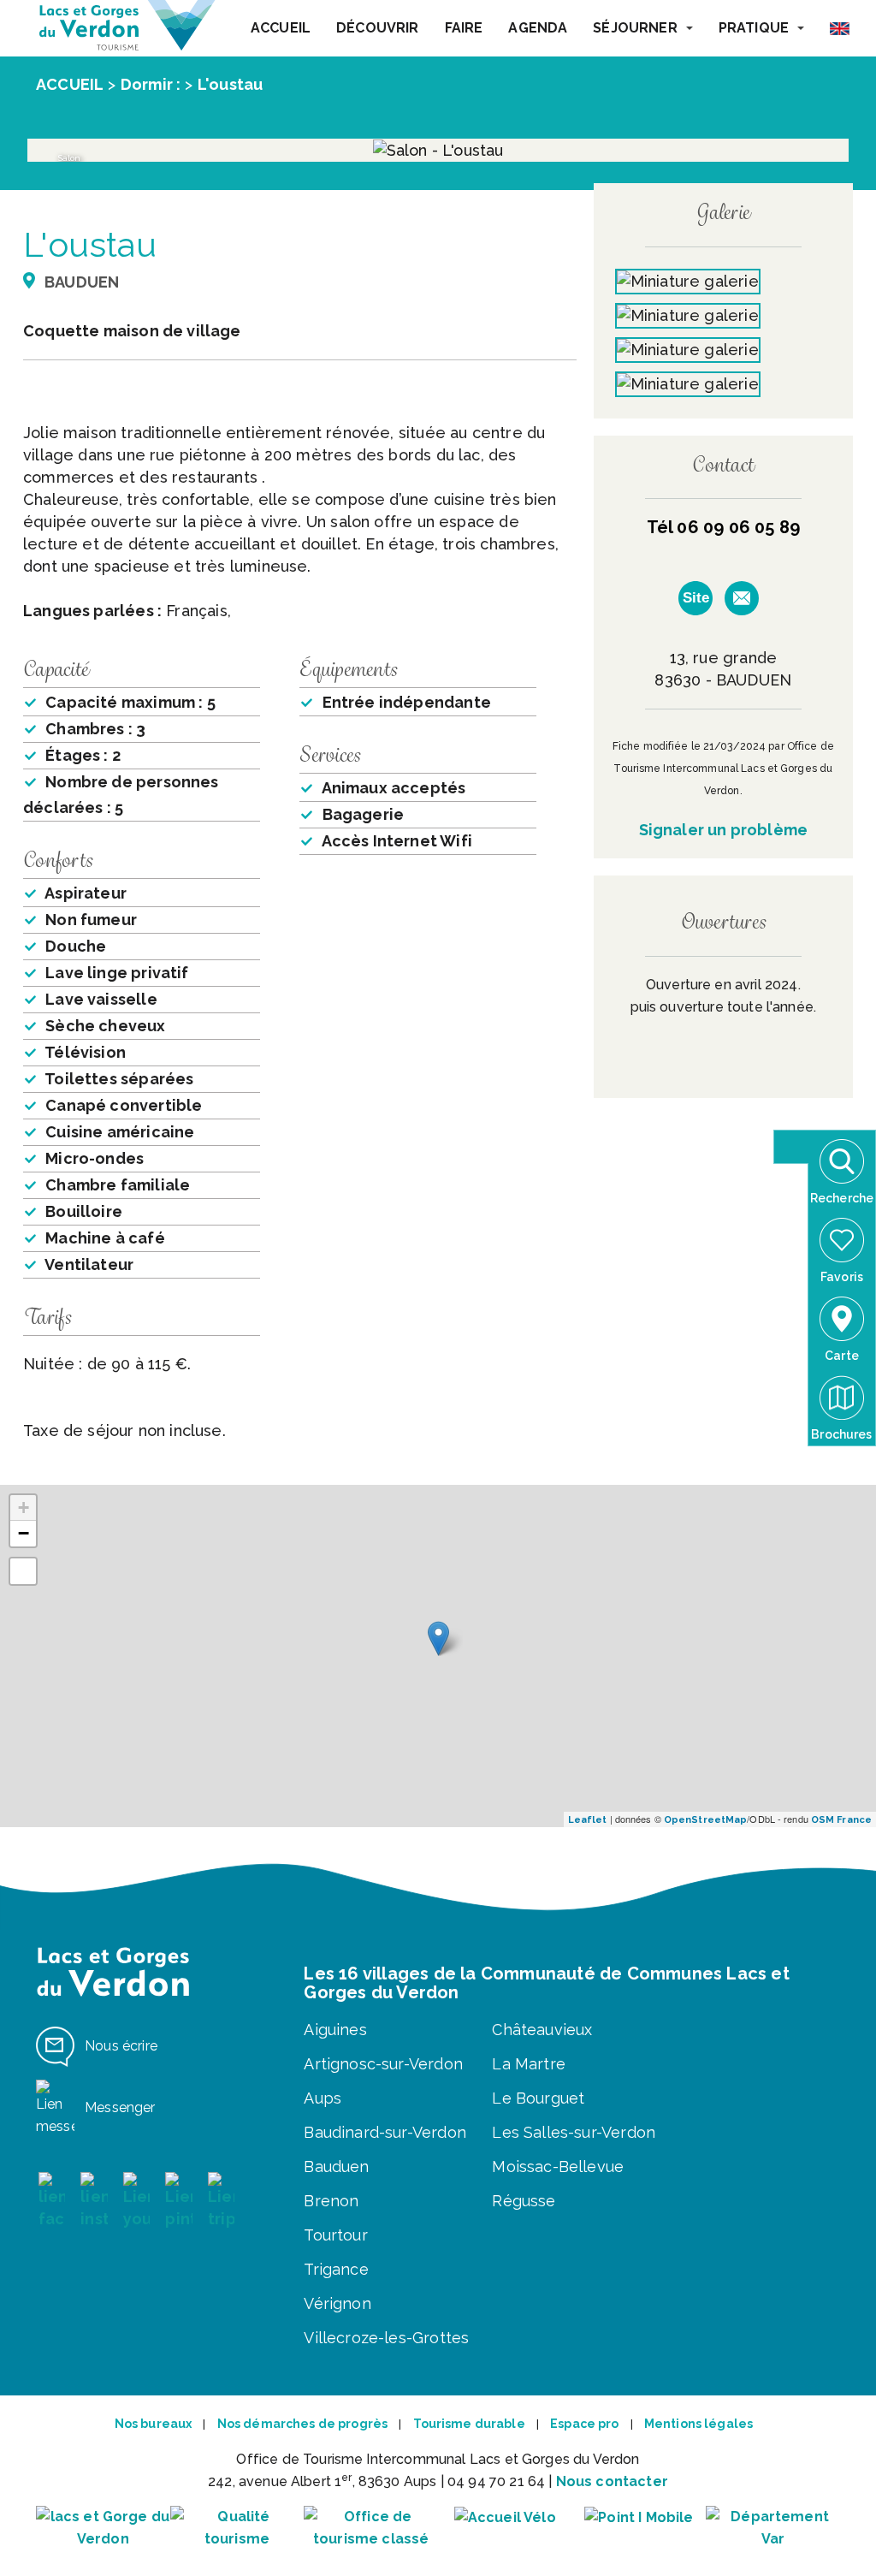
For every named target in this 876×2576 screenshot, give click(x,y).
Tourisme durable (469, 2424)
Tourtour (335, 2235)
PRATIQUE (754, 28)
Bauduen (336, 2166)
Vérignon (337, 2303)
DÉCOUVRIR (377, 28)
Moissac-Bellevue (558, 2166)
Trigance (336, 2269)
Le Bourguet (538, 2098)
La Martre (529, 2064)
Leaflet (588, 1820)
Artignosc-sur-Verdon (383, 2064)
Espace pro (584, 2424)
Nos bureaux (154, 2424)
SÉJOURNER (635, 28)
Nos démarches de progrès (302, 2424)
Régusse (524, 2201)
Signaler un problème (724, 830)
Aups (323, 2098)
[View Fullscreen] (23, 1571)
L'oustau (230, 84)
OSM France (841, 1820)
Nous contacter (612, 2481)
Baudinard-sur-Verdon (385, 2132)
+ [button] (24, 1508)
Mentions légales (698, 2424)
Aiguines (335, 2030)
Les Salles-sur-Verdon (574, 2132)
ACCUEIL (281, 28)
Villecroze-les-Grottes (386, 2338)
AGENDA (538, 28)
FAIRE (464, 28)
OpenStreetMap (705, 1820)
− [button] (24, 1533)
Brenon (331, 2201)
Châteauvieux (542, 2030)
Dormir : (151, 84)
